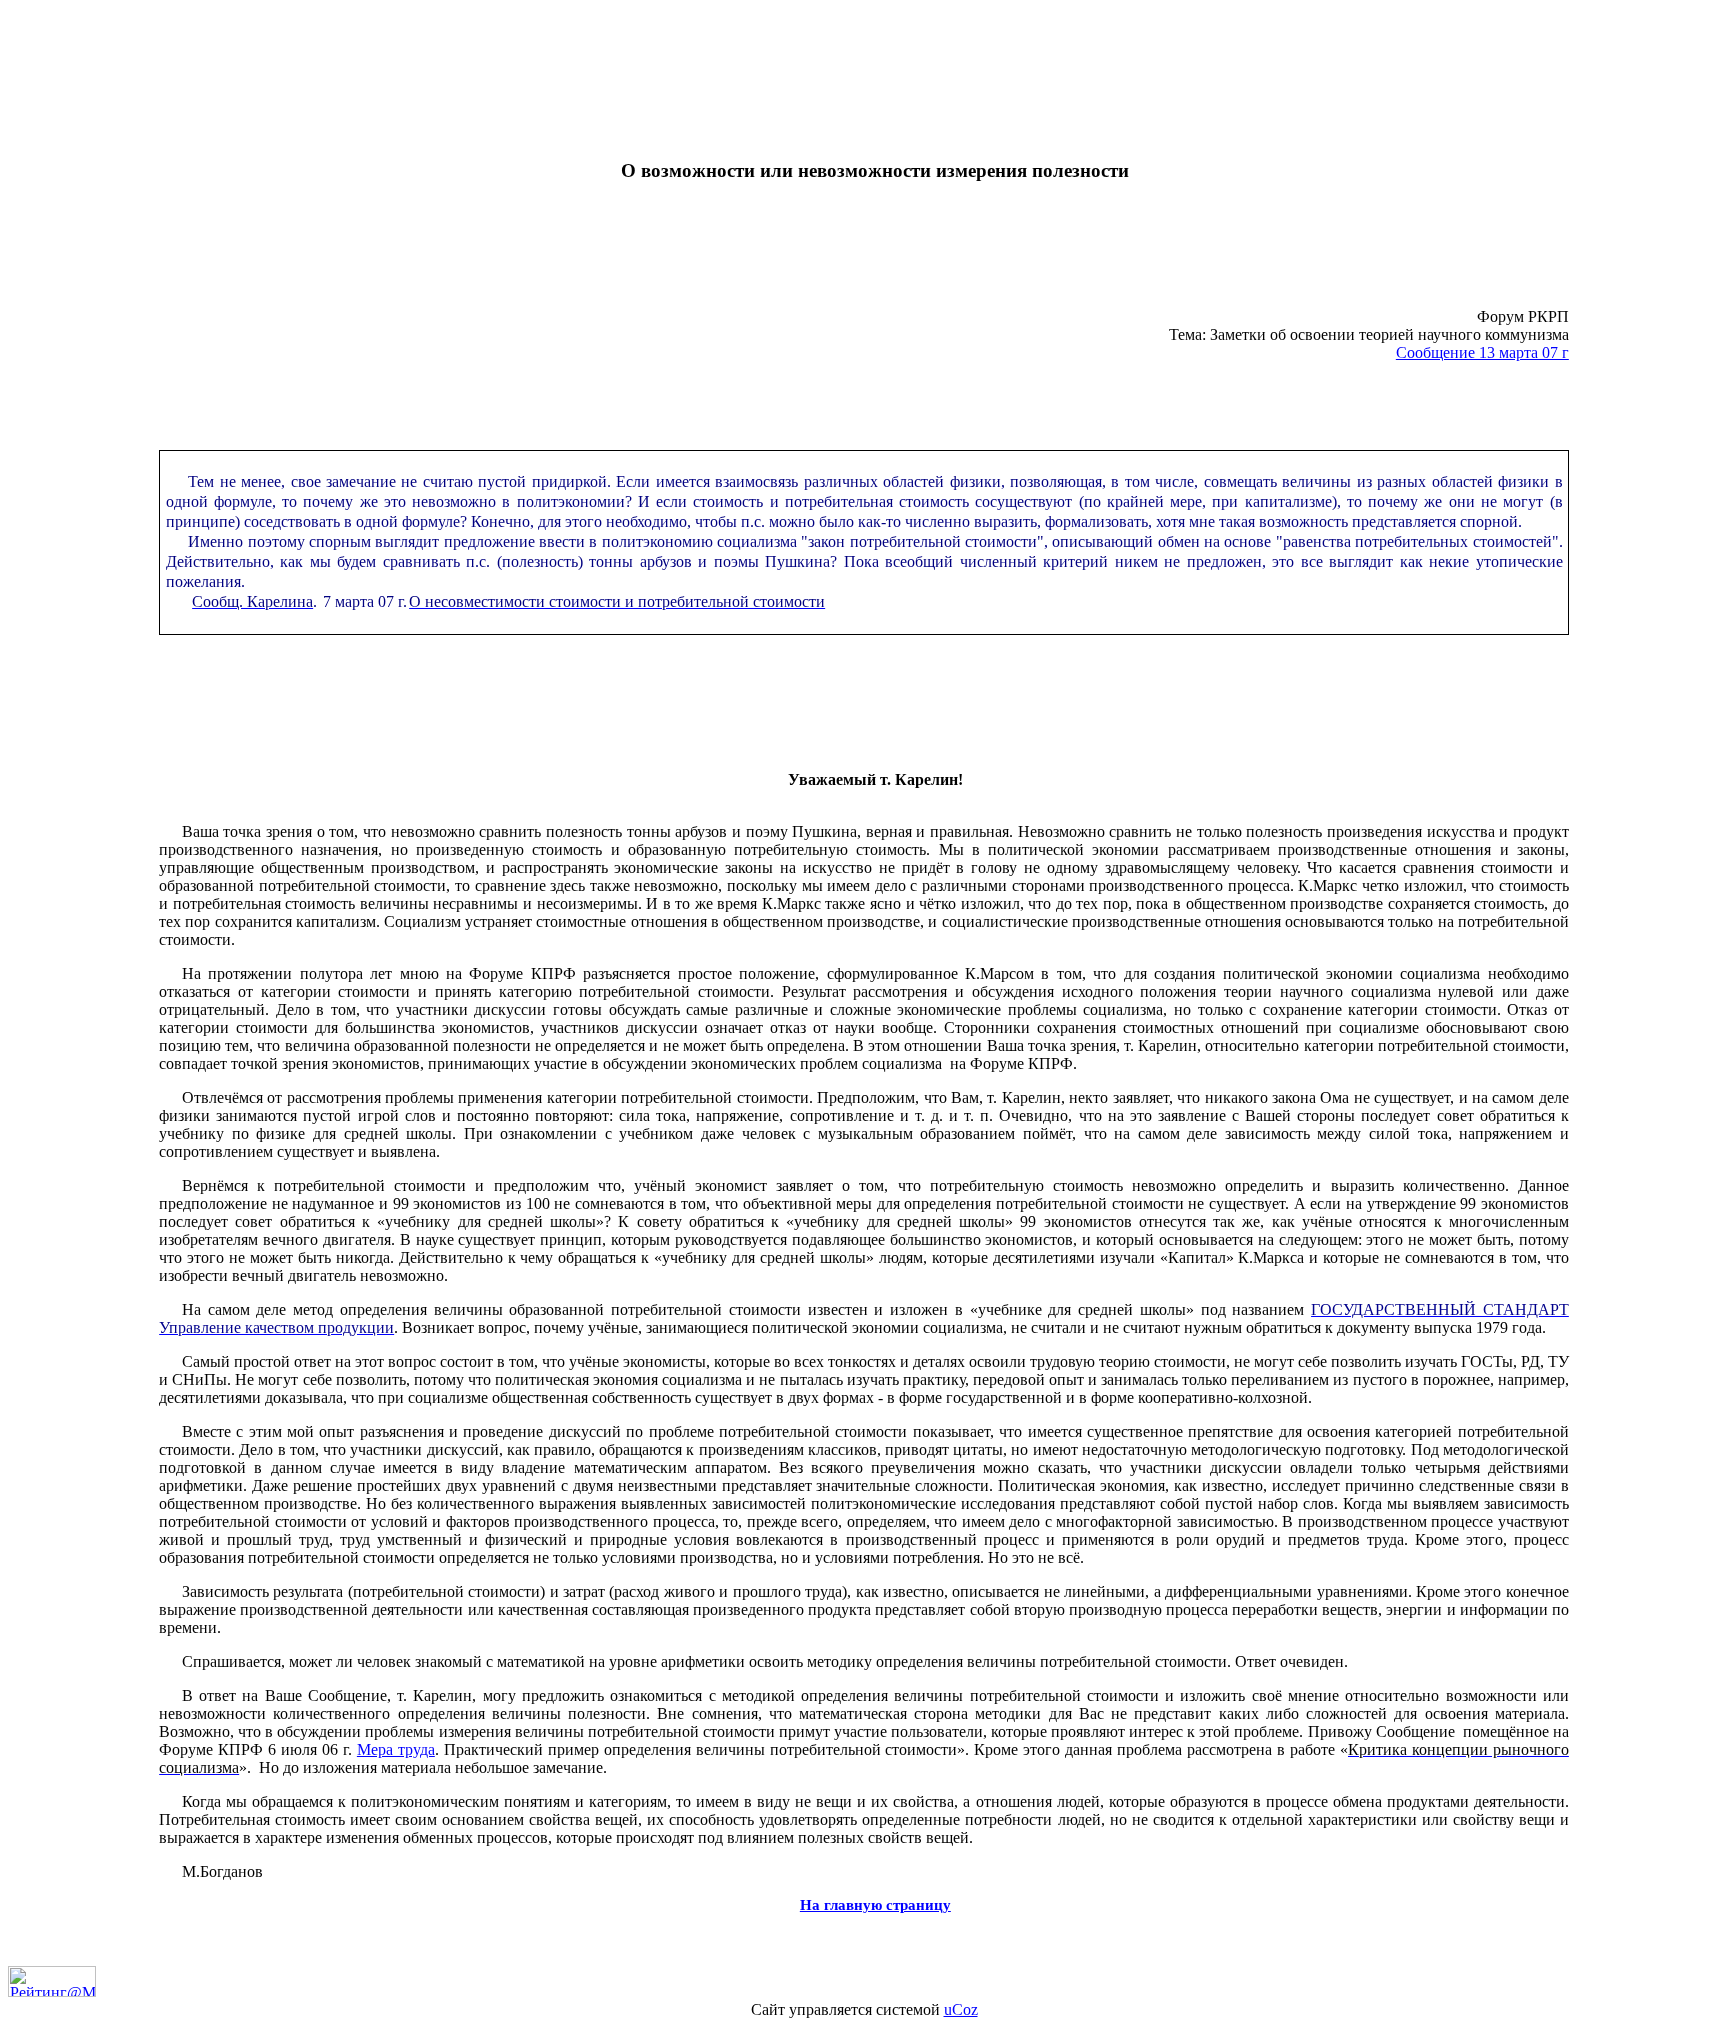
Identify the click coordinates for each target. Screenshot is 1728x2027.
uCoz (961, 2009)
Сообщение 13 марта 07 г (1482, 352)
